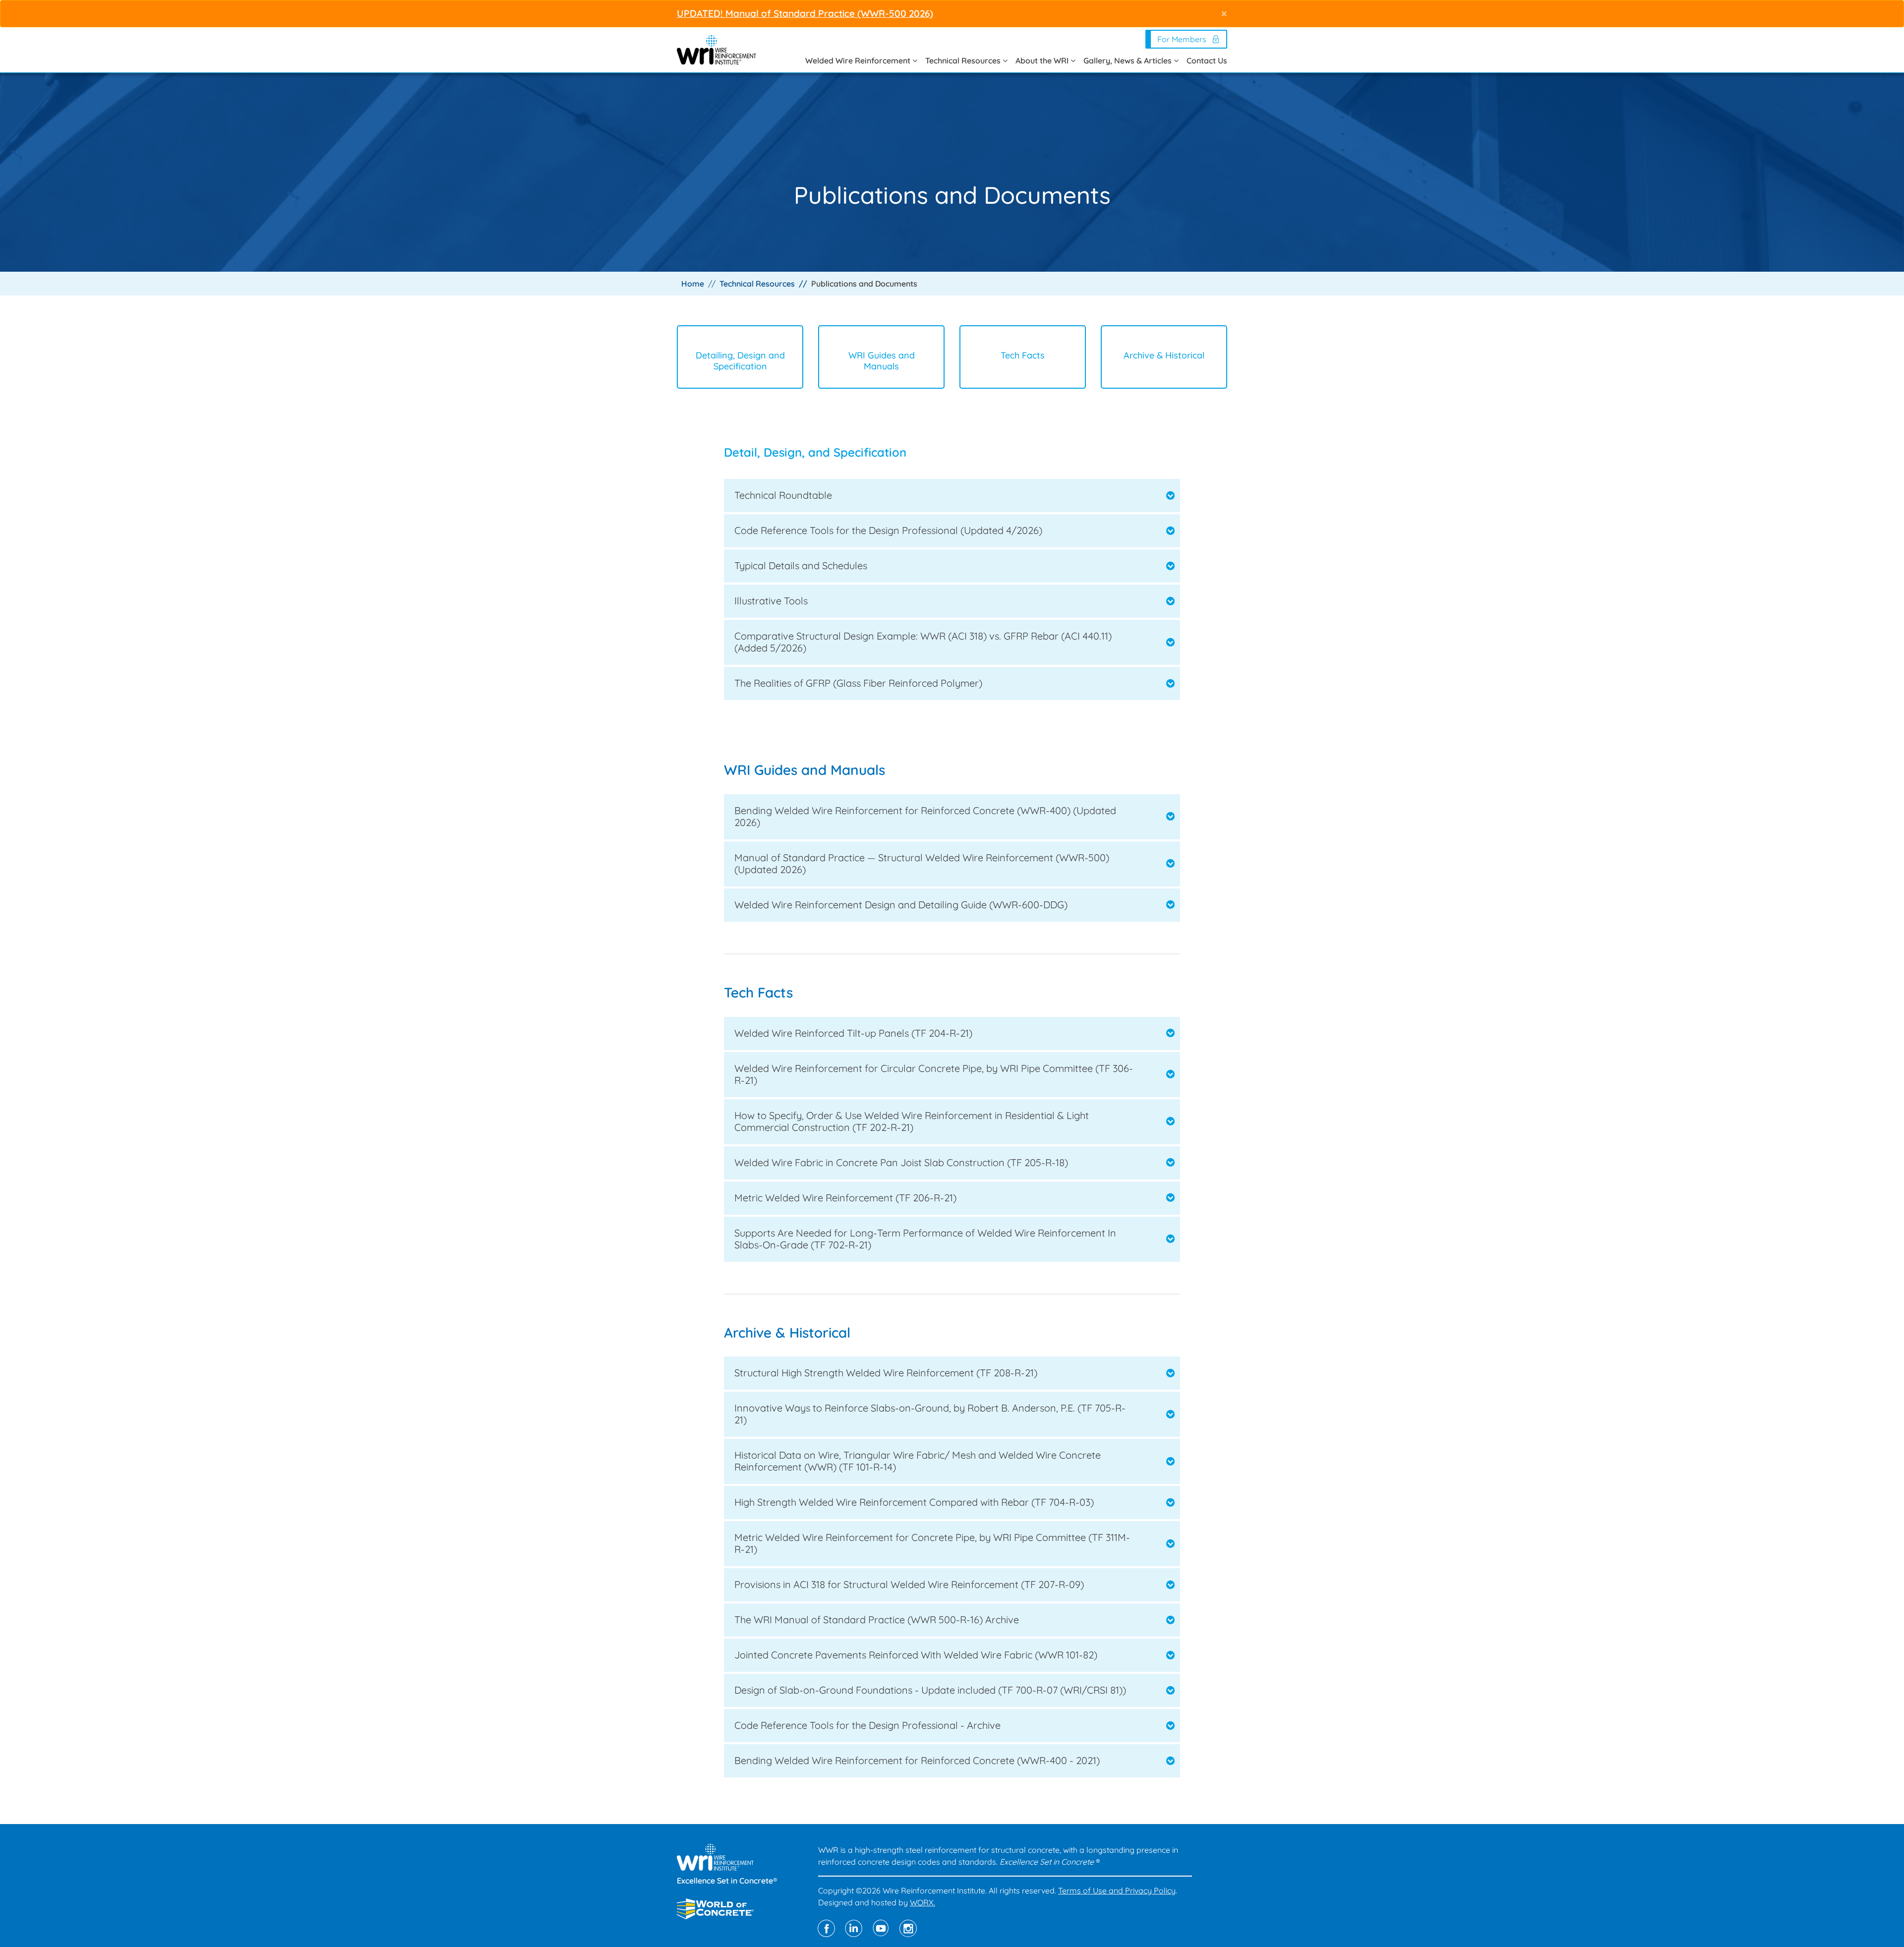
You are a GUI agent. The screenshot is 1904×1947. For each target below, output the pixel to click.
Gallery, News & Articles (1129, 60)
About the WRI (1043, 60)
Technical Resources (964, 60)
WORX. (922, 1902)
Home (693, 284)
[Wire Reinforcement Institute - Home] (716, 49)
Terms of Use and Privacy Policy (1117, 1890)
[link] (952, 496)
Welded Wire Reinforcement (859, 60)
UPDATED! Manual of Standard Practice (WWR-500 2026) (805, 13)
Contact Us (1207, 60)
